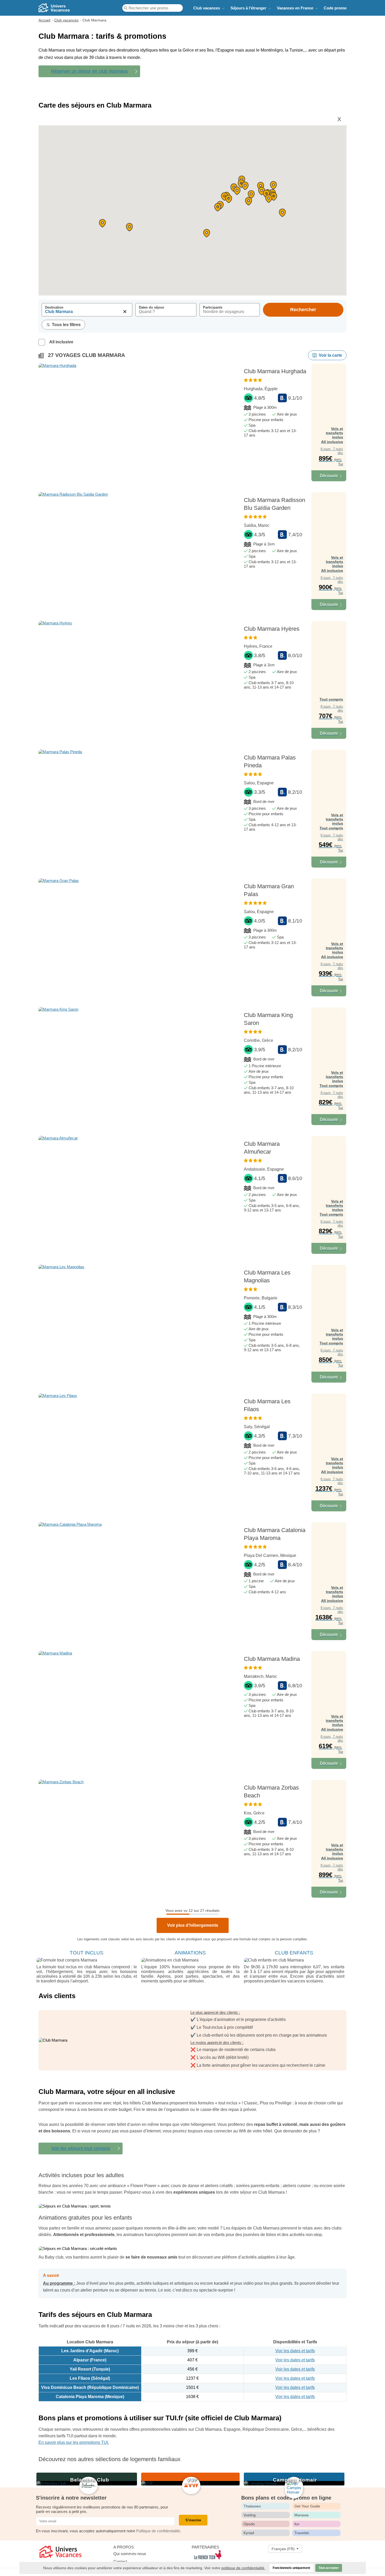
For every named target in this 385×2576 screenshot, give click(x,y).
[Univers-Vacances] (68, 8)
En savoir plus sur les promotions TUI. (74, 2442)
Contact (120, 2561)
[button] (218, 207)
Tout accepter (329, 2568)
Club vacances (207, 8)
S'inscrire (193, 2520)
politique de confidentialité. (243, 2568)
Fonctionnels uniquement (291, 2568)
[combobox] (87, 313)
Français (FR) (285, 2549)
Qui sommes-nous (130, 2554)
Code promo (335, 8)
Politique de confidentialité (158, 2531)
